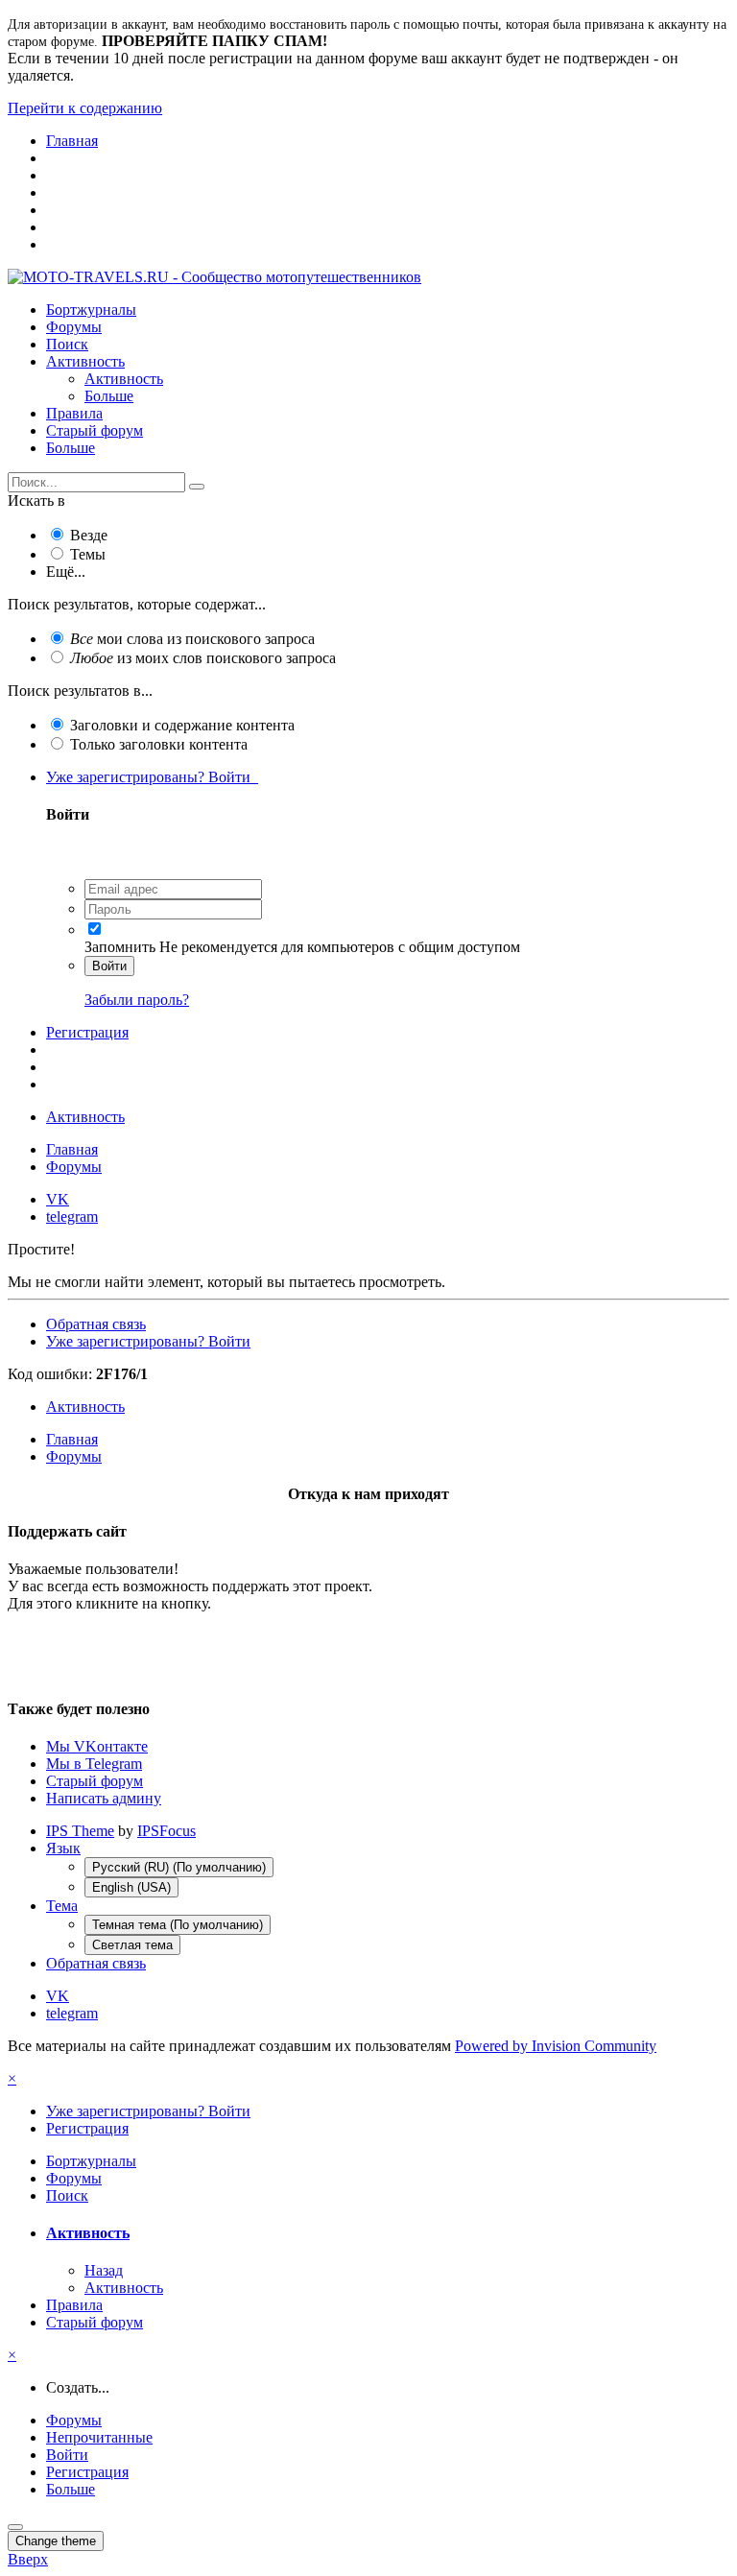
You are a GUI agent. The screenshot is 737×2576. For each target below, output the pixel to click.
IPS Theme (80, 1831)
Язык (63, 1848)
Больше (109, 396)
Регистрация (87, 1032)
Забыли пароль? (137, 1000)
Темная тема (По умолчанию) (178, 1925)
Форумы (74, 327)
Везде (89, 535)
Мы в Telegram (94, 1764)
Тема (62, 1906)
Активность (85, 361)
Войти (109, 966)
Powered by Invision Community (556, 2046)
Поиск (67, 344)
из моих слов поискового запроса (203, 658)
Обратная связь (96, 1324)
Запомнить (120, 947)
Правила (74, 413)
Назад (104, 2270)
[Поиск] (197, 487)
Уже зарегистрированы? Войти (152, 777)
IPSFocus (166, 1831)
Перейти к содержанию (85, 108)
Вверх (28, 2559)
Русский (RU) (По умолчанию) (179, 1867)
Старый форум (95, 430)
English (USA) (131, 1887)
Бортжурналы (91, 310)
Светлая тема (132, 1945)
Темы (88, 554)
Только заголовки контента (159, 744)
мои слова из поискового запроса (192, 639)
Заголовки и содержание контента (182, 725)
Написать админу (104, 1798)
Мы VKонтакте (97, 1746)
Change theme (56, 2541)
